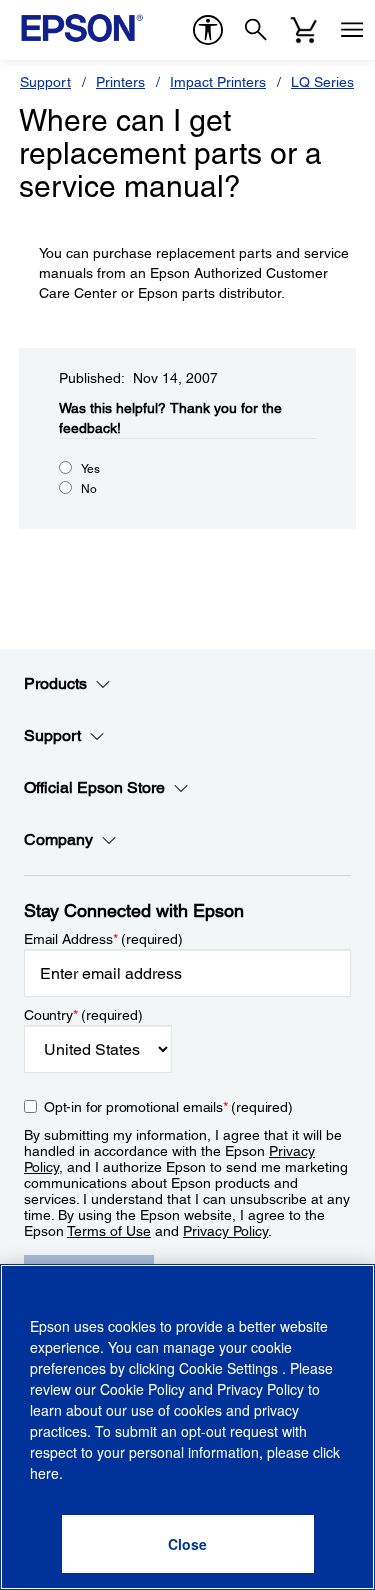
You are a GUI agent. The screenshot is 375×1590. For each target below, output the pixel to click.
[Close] (188, 1544)
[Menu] (352, 30)
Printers (120, 82)
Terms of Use (109, 1231)
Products (55, 683)
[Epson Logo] (82, 28)
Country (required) (83, 1015)
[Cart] (304, 30)
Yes (90, 469)
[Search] (256, 30)
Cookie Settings (230, 1368)
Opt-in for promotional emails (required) (168, 1107)
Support (45, 82)
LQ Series (322, 82)
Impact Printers (218, 82)
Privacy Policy (225, 1231)
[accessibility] (208, 30)
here (44, 1473)
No (89, 489)
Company (58, 839)
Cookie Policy (142, 1389)
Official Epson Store (94, 787)
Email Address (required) (103, 939)
